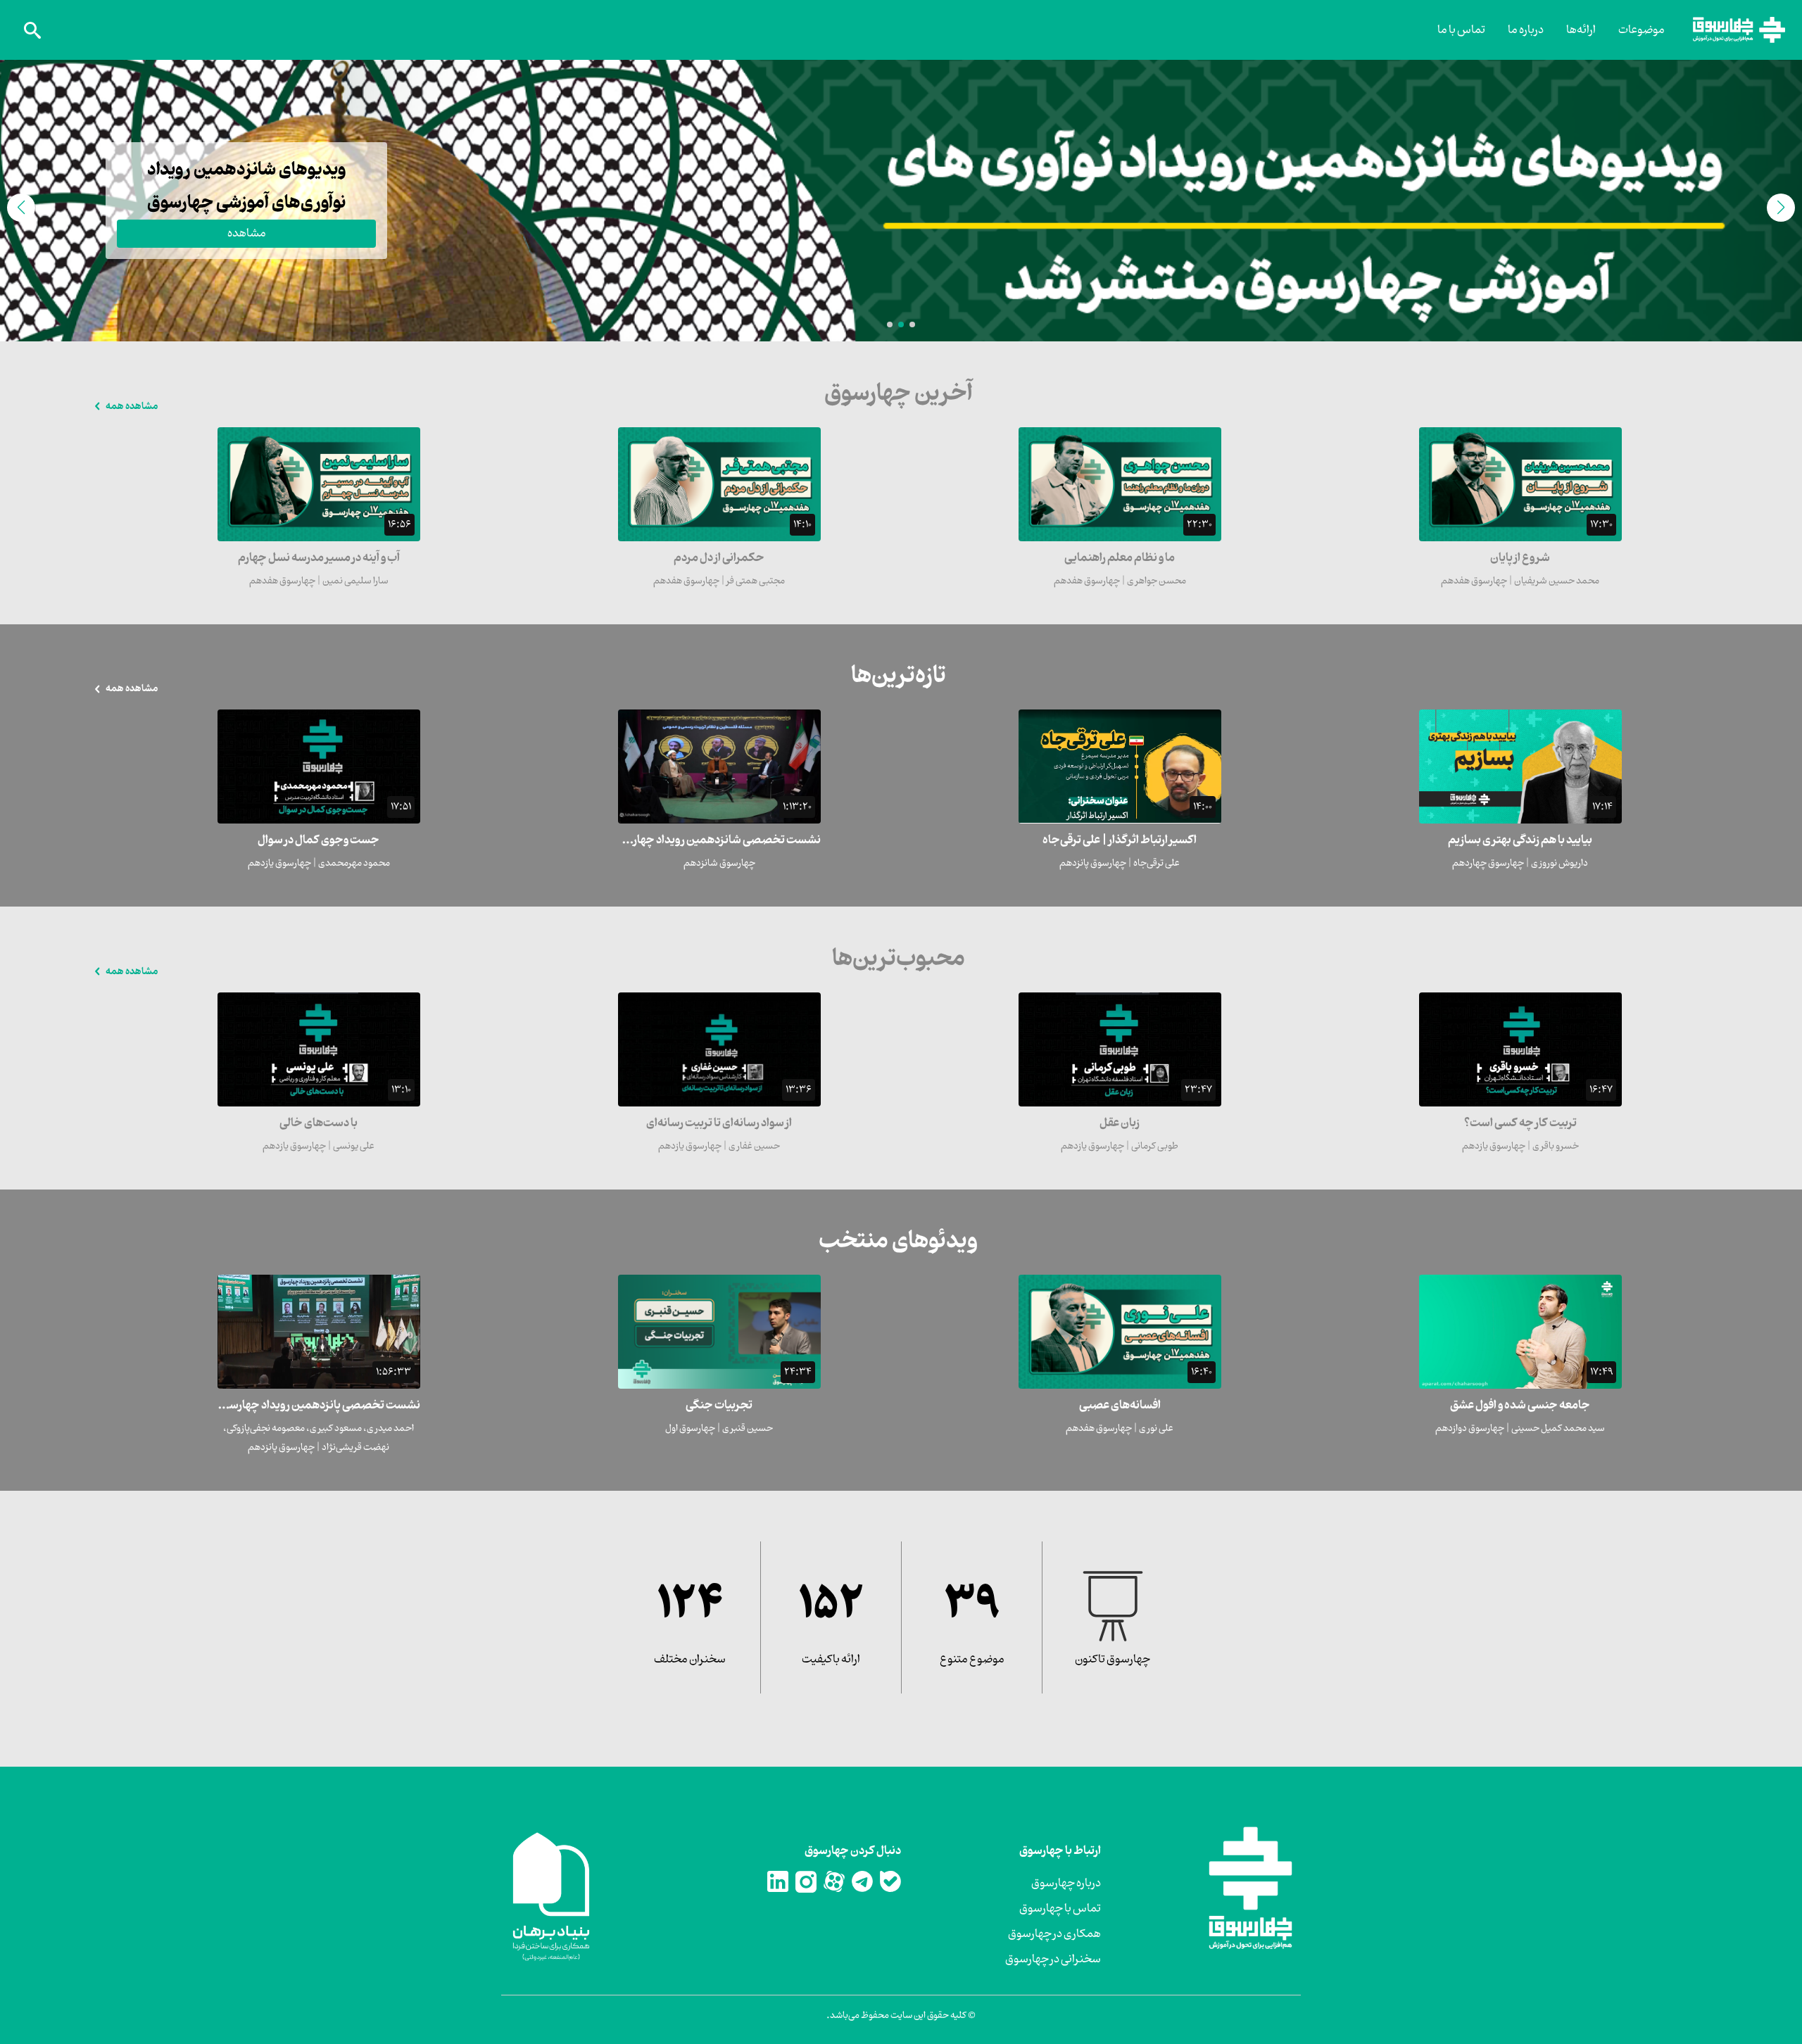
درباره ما (1526, 30)
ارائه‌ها (1581, 30)
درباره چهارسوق (1066, 1884)
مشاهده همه (132, 406)
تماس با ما (1461, 30)
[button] (912, 324)
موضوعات (1642, 30)
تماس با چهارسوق (1060, 1909)
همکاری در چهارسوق (1054, 1934)
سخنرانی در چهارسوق (1053, 1960)
